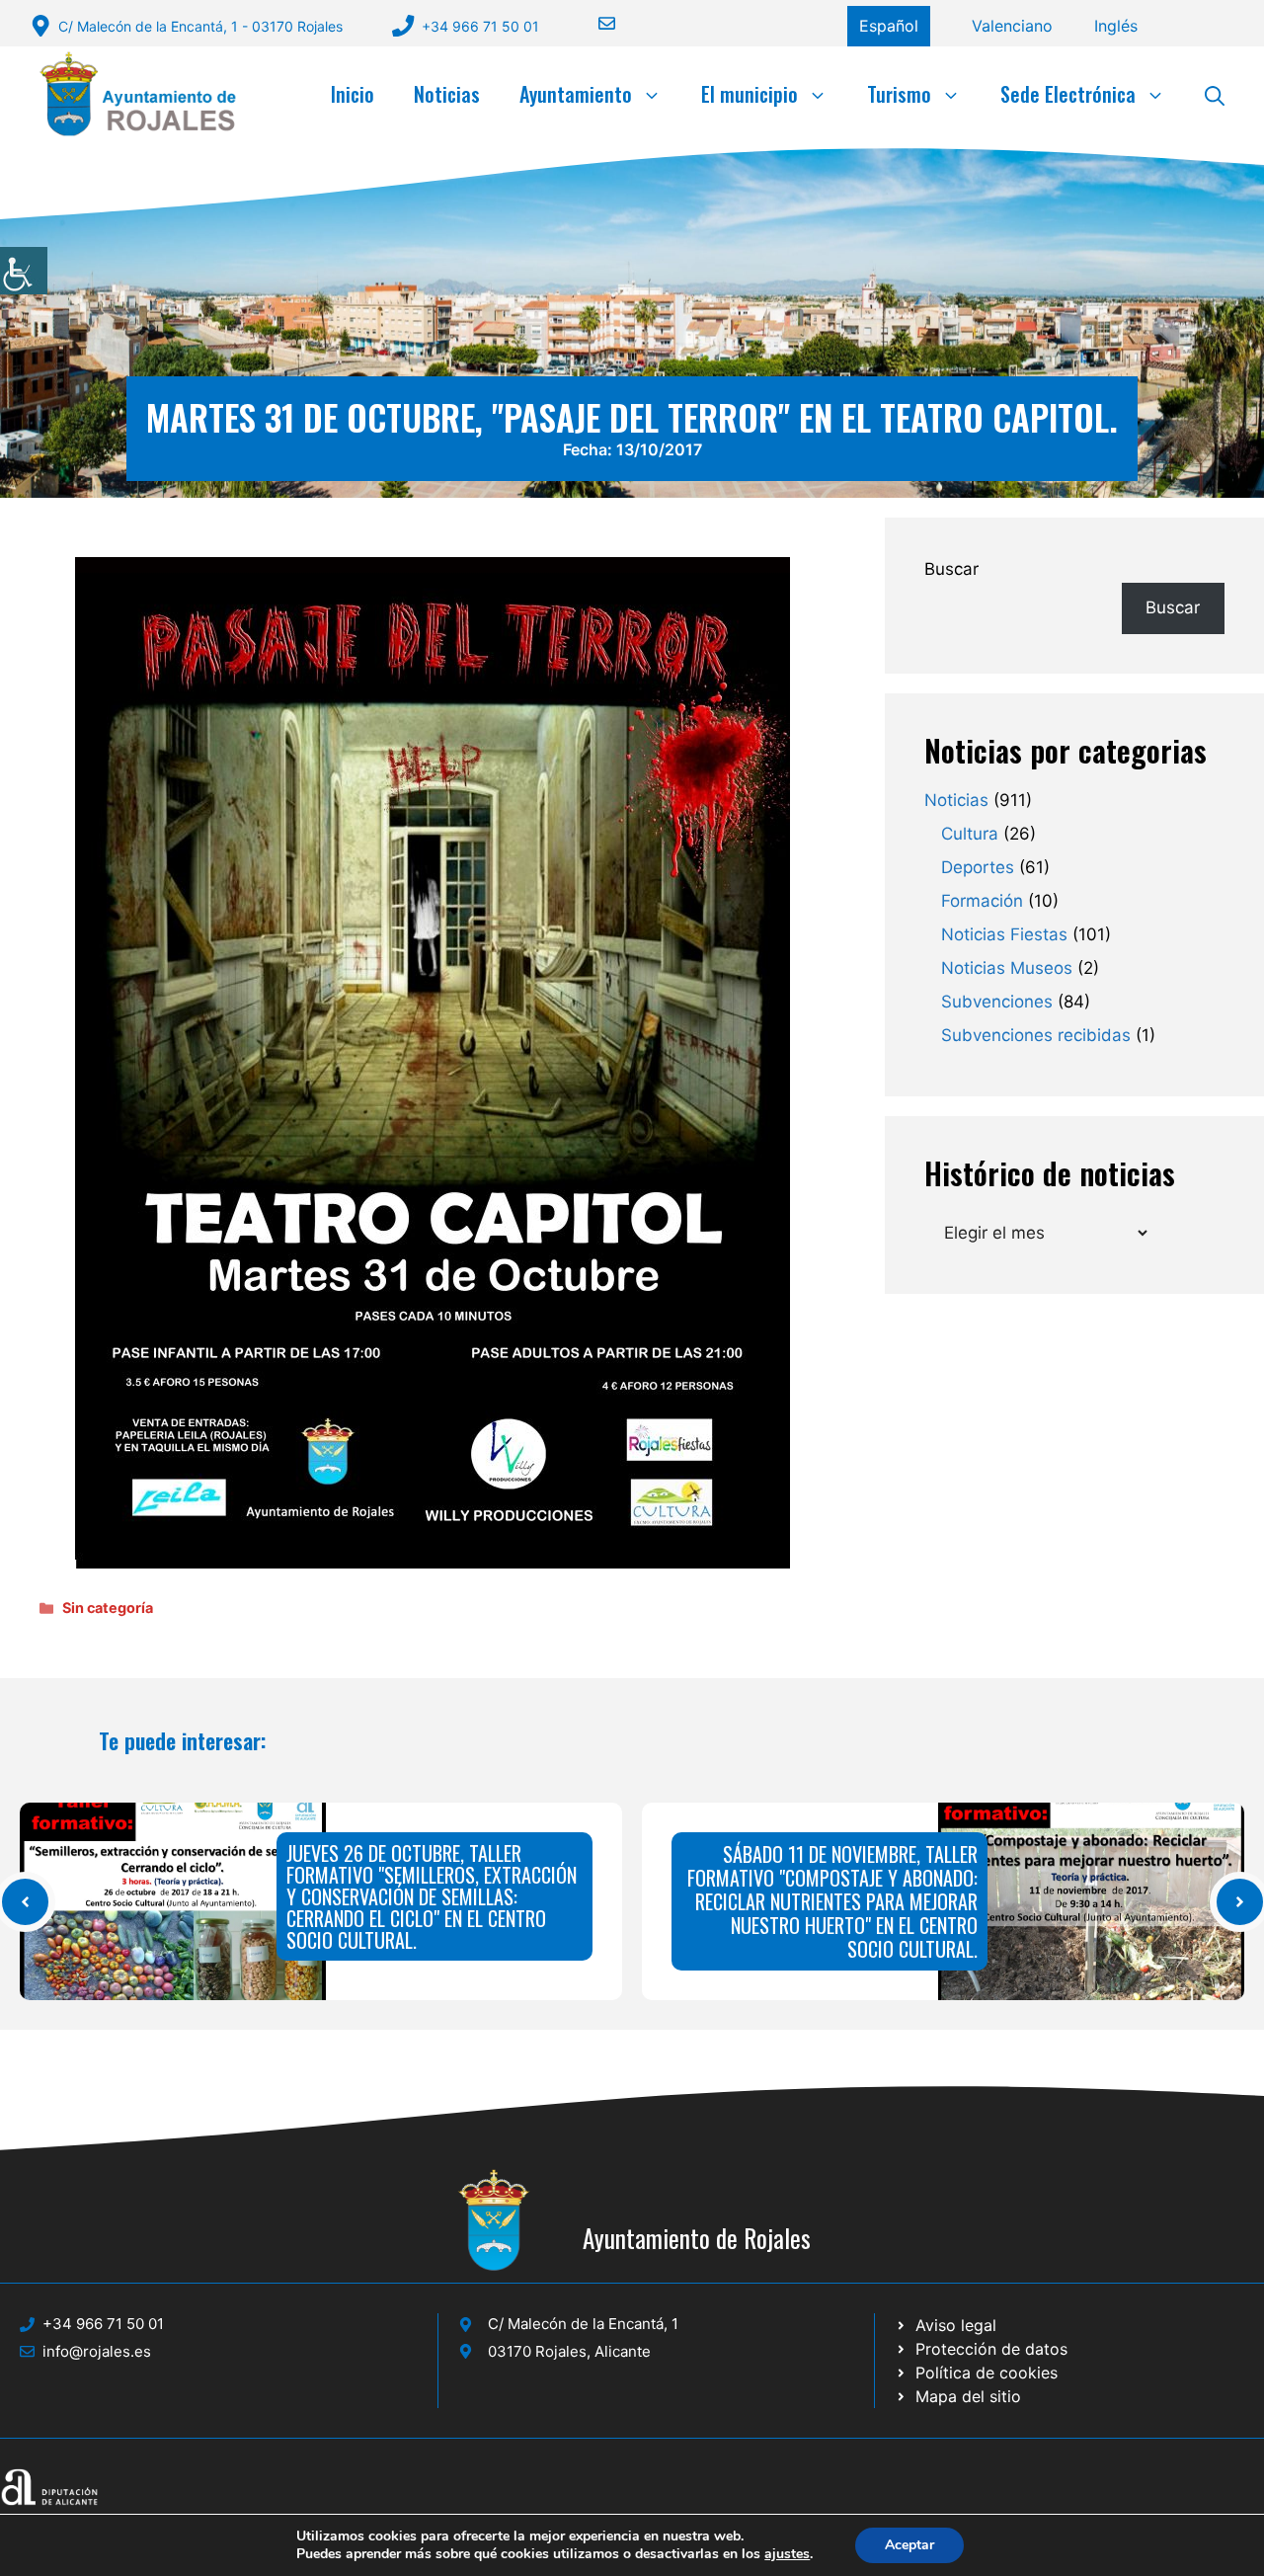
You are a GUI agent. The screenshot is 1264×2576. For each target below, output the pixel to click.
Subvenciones (997, 1002)
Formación (982, 901)
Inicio (353, 94)
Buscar (951, 569)
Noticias (447, 94)
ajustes (787, 2554)
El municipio (750, 94)
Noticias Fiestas (1004, 934)
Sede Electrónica (1068, 94)
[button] (1215, 94)
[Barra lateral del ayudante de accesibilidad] (24, 271)
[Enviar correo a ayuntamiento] (594, 23)
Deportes (978, 867)
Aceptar (909, 2545)
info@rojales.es (97, 2351)
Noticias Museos (1007, 968)
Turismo (899, 94)
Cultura (970, 834)
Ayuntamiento (576, 94)
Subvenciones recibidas (1036, 1035)
